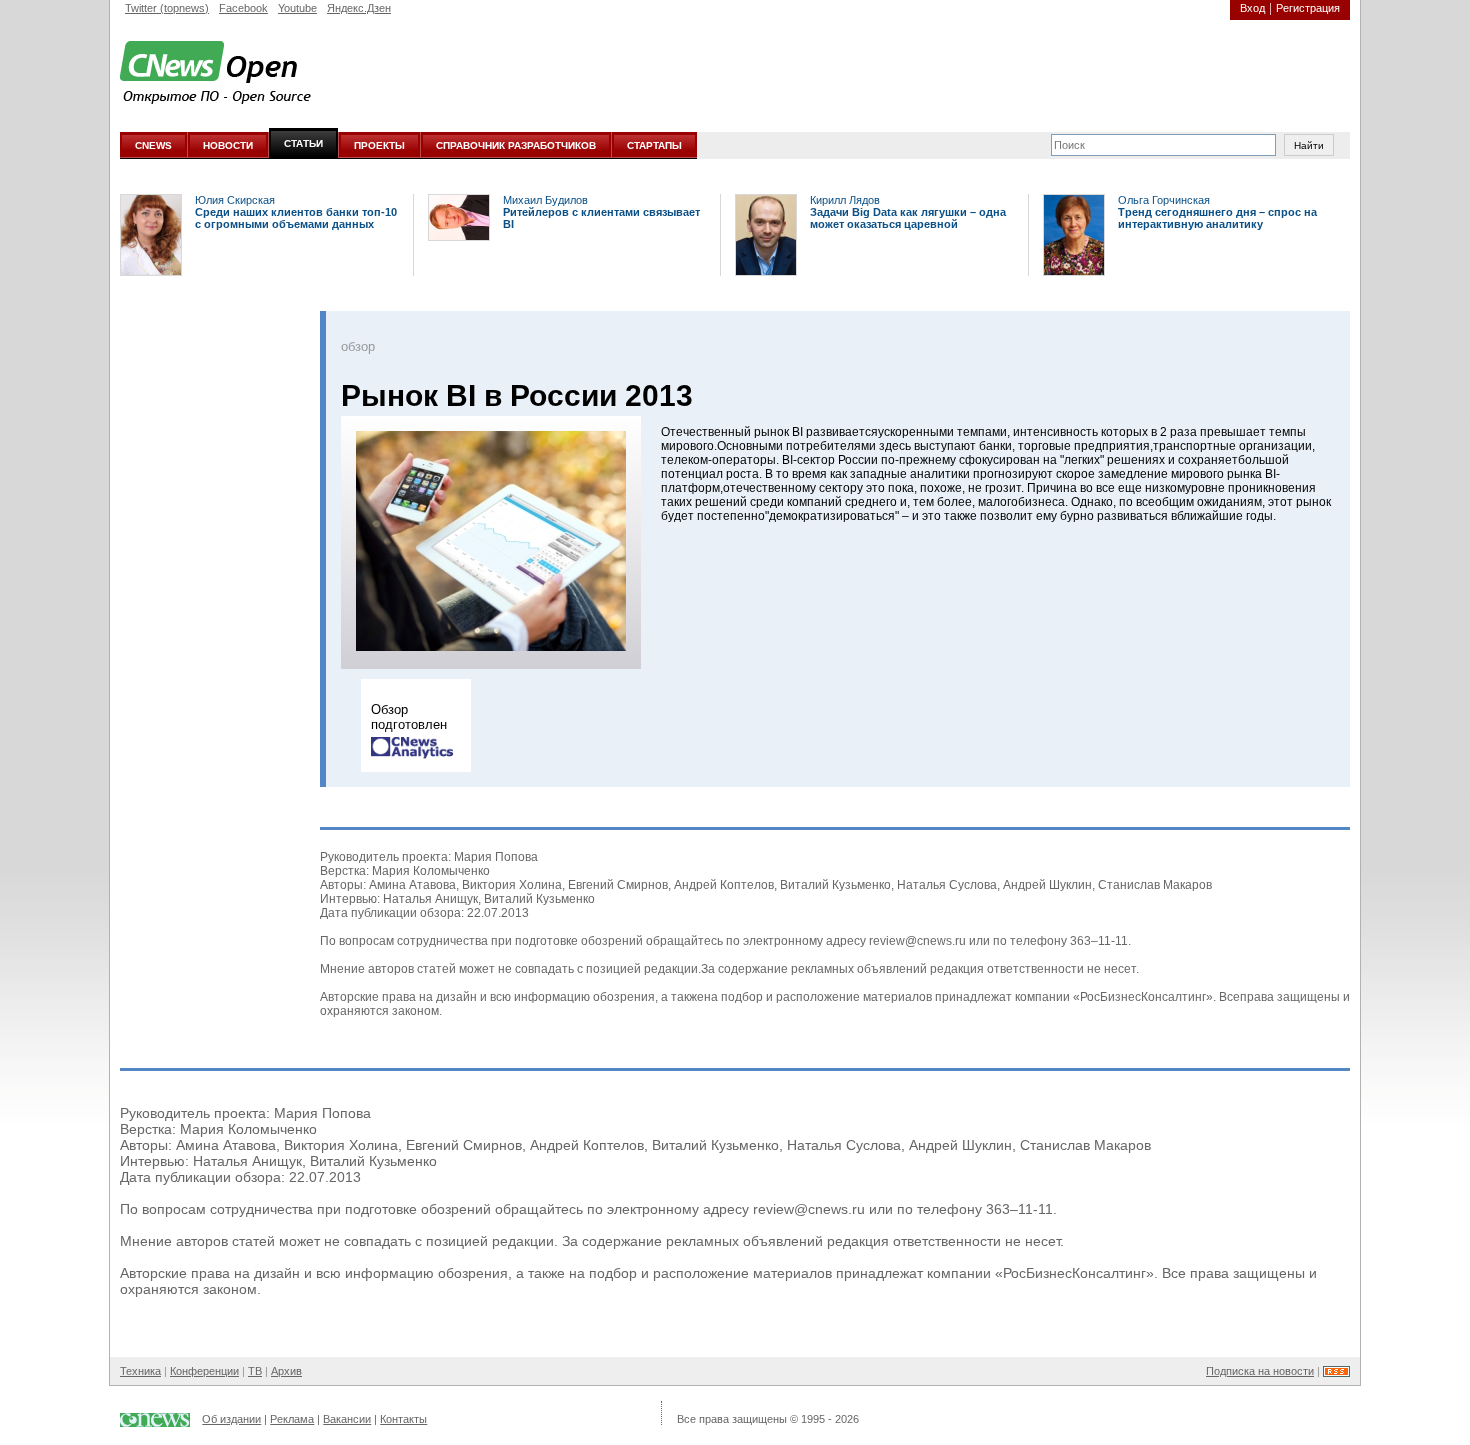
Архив (286, 1371)
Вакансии (347, 1419)
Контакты (403, 1419)
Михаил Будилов (545, 200)
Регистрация (1308, 8)
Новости (228, 145)
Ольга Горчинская (1164, 200)
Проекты (379, 145)
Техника (140, 1371)
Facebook (243, 8)
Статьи (303, 143)
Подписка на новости (1260, 1371)
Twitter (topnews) (167, 8)
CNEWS (153, 145)
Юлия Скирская (235, 200)
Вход (1252, 8)
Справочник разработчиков (516, 145)
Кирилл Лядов (845, 200)
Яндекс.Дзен (359, 8)
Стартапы (654, 145)
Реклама (292, 1419)
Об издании (231, 1419)
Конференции (204, 1371)
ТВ (255, 1371)
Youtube (297, 8)
